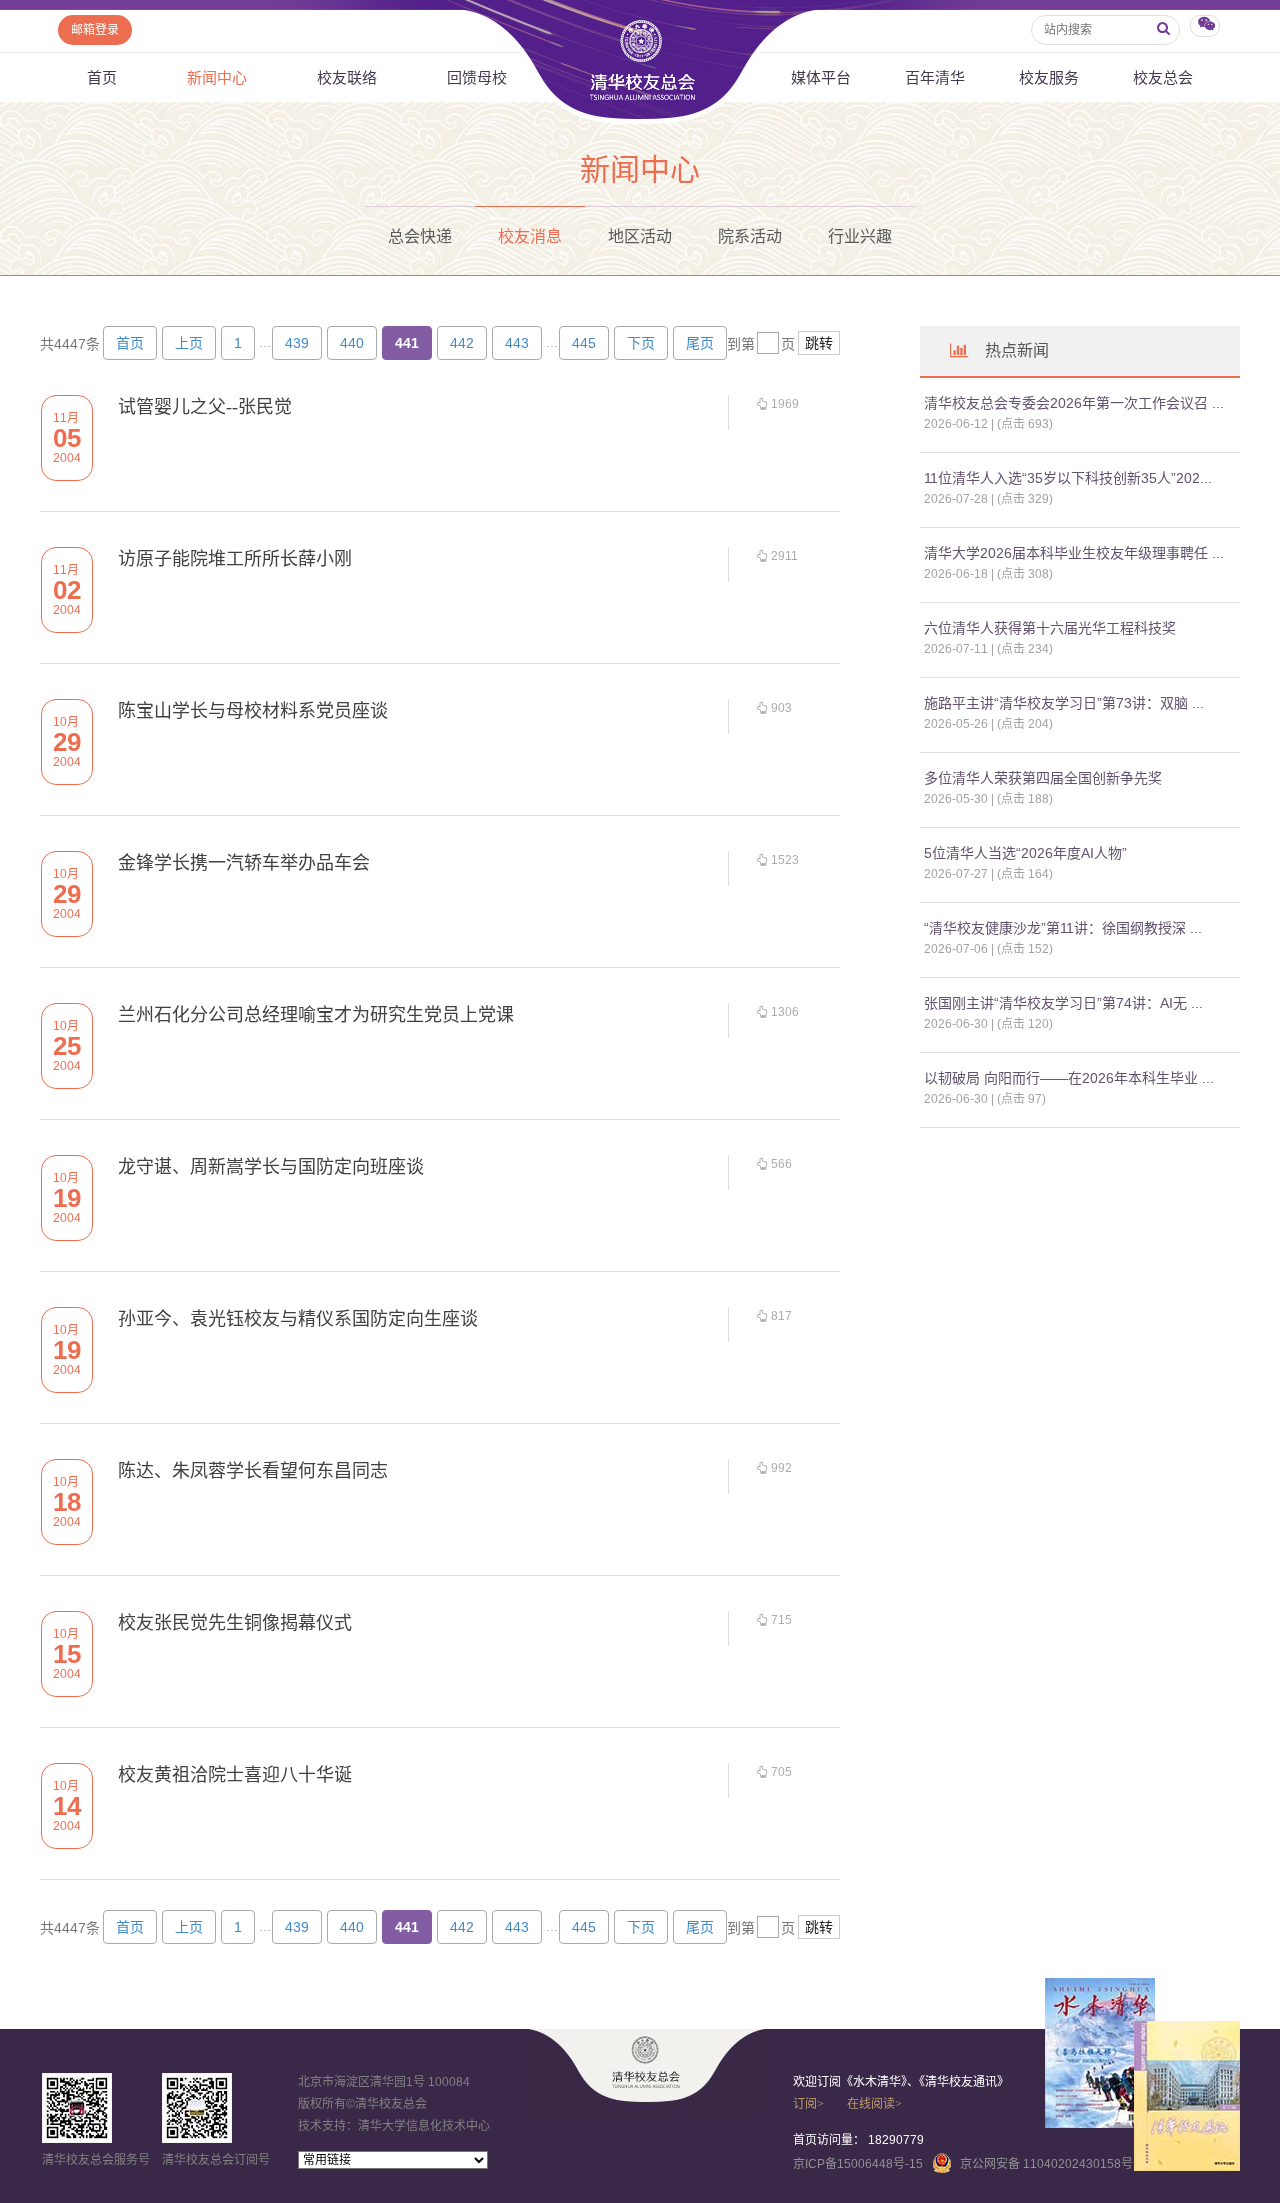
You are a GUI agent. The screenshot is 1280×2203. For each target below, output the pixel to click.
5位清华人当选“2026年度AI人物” (1025, 853)
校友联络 (347, 77)
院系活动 (750, 236)
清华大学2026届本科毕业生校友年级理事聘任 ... (1074, 553)
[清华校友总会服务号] (77, 2108)
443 (517, 343)
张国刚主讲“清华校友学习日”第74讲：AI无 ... (1063, 1003)
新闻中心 (217, 77)
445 (584, 343)
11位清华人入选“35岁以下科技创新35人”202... (1068, 478)
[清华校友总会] (646, 2062)
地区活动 (640, 236)
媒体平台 (821, 77)
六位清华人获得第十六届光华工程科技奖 (1050, 628)
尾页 (700, 343)
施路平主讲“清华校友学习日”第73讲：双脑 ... (1064, 703)
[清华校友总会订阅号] (197, 2108)
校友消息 (530, 236)
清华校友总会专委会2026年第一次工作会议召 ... (1074, 403)
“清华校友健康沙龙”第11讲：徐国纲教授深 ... (1063, 928)
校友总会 (1163, 77)
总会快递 (420, 236)
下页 (641, 343)
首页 (102, 77)
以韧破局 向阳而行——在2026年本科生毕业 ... (1069, 1078)
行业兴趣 (860, 236)
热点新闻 (1017, 350)
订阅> (808, 2104)
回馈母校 (477, 77)
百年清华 (935, 77)
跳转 (819, 343)
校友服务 (1049, 77)
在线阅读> (874, 2104)
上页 (189, 343)
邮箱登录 (95, 30)
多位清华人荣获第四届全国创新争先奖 (1043, 778)
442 (462, 343)
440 (352, 343)
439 (297, 343)
